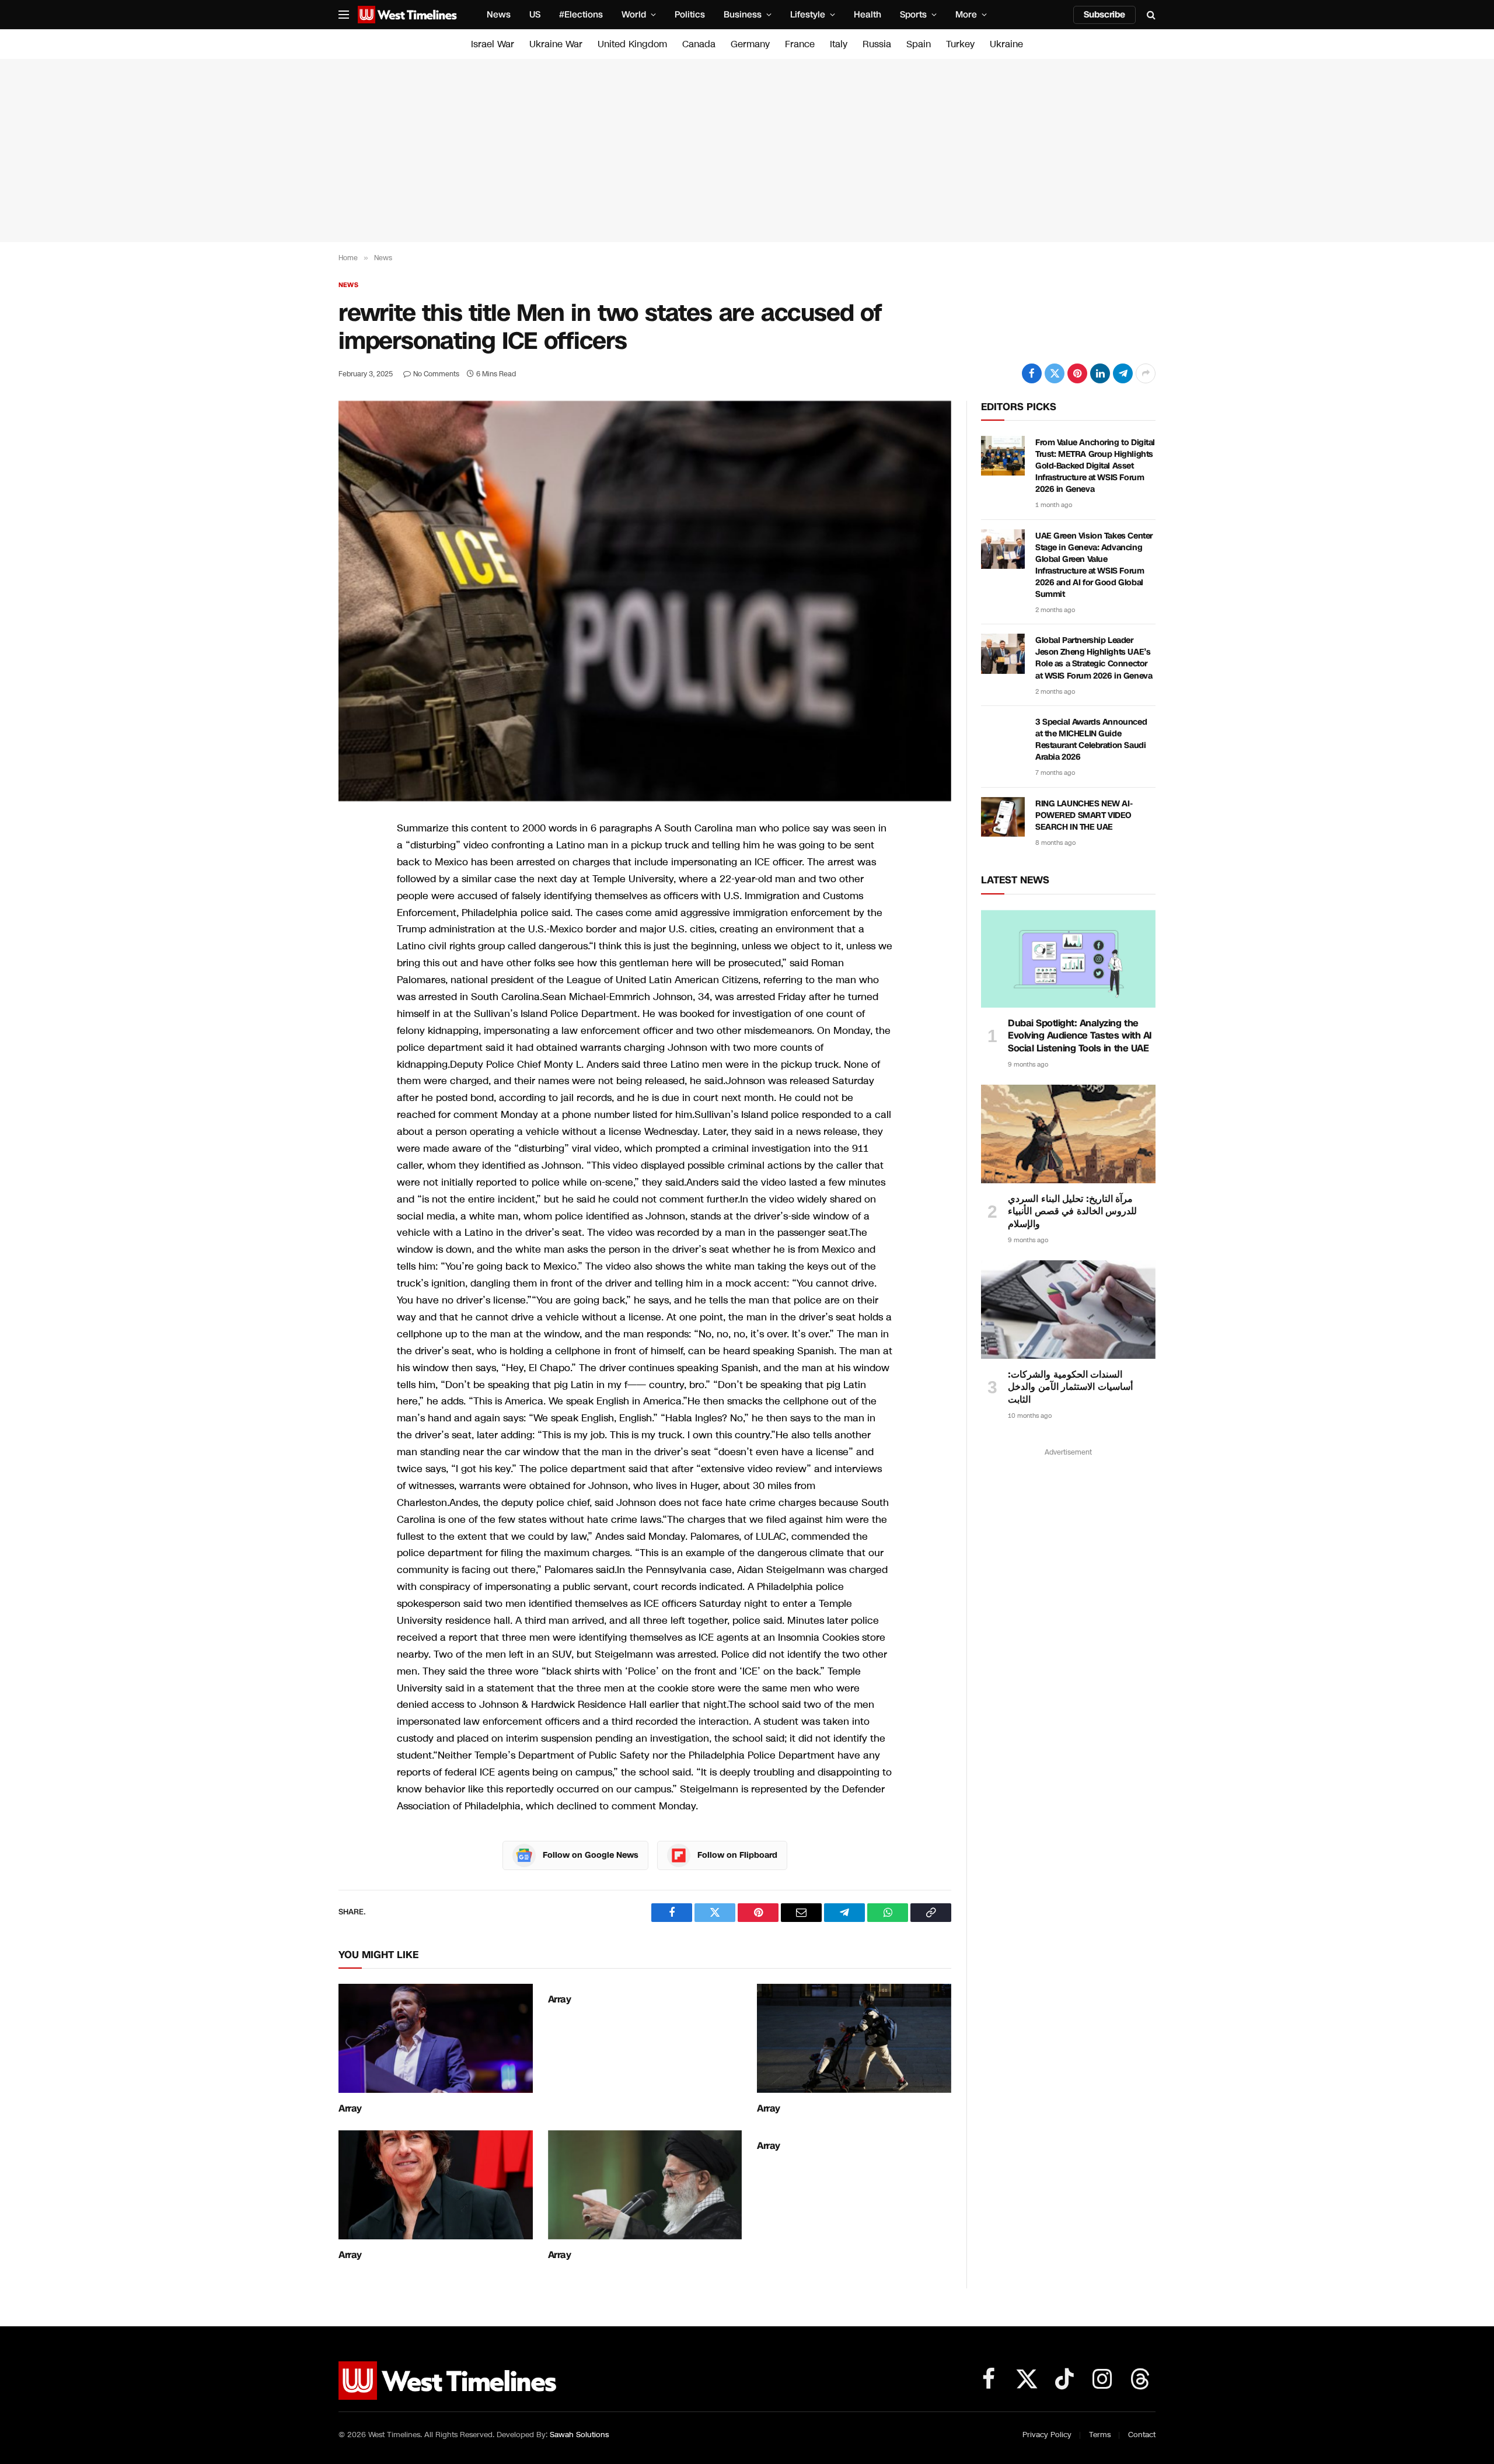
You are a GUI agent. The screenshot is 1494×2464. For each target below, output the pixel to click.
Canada (699, 44)
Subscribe (1104, 15)
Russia (877, 44)
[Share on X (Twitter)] (1055, 373)
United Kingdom (632, 44)
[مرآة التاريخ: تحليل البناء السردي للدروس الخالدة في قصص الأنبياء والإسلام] (1068, 1134)
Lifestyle (808, 15)
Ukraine (1006, 44)
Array (350, 2109)
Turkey (960, 44)
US (535, 15)
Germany (750, 44)
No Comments (436, 374)
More (966, 15)
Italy (839, 44)
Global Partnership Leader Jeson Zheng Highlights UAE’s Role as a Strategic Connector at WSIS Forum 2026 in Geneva (1094, 658)
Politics (690, 15)
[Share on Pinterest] (1077, 373)
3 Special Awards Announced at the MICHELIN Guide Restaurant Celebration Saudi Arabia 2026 (1091, 740)
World (634, 15)
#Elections (581, 15)
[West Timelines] (407, 15)
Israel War (493, 44)
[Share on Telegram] (1123, 373)
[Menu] (344, 15)
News (499, 15)
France (800, 44)
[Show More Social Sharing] (1146, 373)
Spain (919, 44)
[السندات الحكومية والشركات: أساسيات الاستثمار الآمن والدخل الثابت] (1068, 1309)
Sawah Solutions (579, 2435)
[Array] (436, 2038)
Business (743, 15)
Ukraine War (556, 44)
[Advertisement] (747, 151)
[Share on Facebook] (1032, 373)
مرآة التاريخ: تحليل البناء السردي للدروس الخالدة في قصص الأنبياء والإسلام (1072, 1212)
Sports (913, 15)
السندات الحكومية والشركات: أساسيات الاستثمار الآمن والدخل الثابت (1070, 1387)
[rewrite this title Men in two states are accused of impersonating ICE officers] (645, 601)
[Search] (1150, 15)
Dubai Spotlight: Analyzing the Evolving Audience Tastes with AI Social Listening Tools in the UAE (1080, 1036)
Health (868, 15)
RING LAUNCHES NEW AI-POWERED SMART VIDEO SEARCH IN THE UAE (1084, 815)
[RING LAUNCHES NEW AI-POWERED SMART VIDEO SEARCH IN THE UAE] (1003, 817)
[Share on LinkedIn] (1100, 373)
